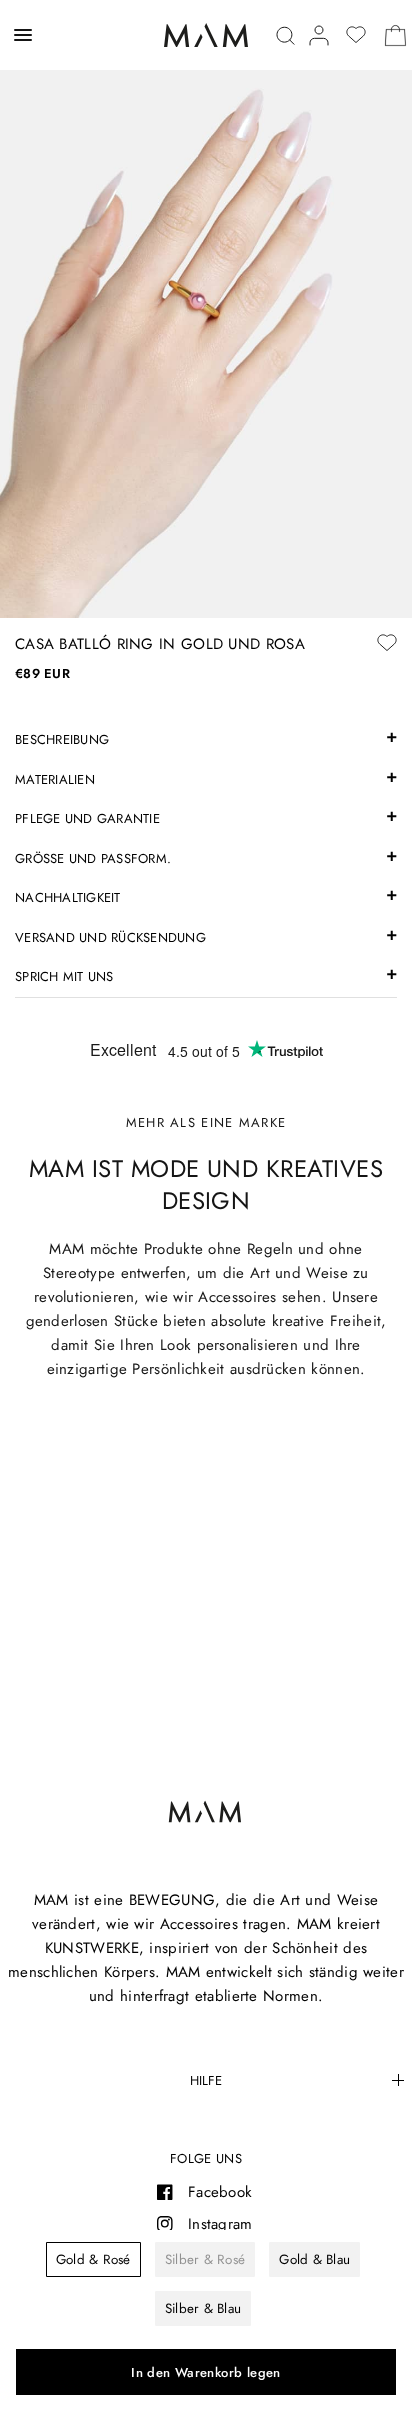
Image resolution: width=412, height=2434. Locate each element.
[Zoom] (206, 309)
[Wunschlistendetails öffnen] (356, 35)
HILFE (206, 2080)
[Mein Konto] (319, 35)
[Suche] (285, 35)
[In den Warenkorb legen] (206, 2372)
